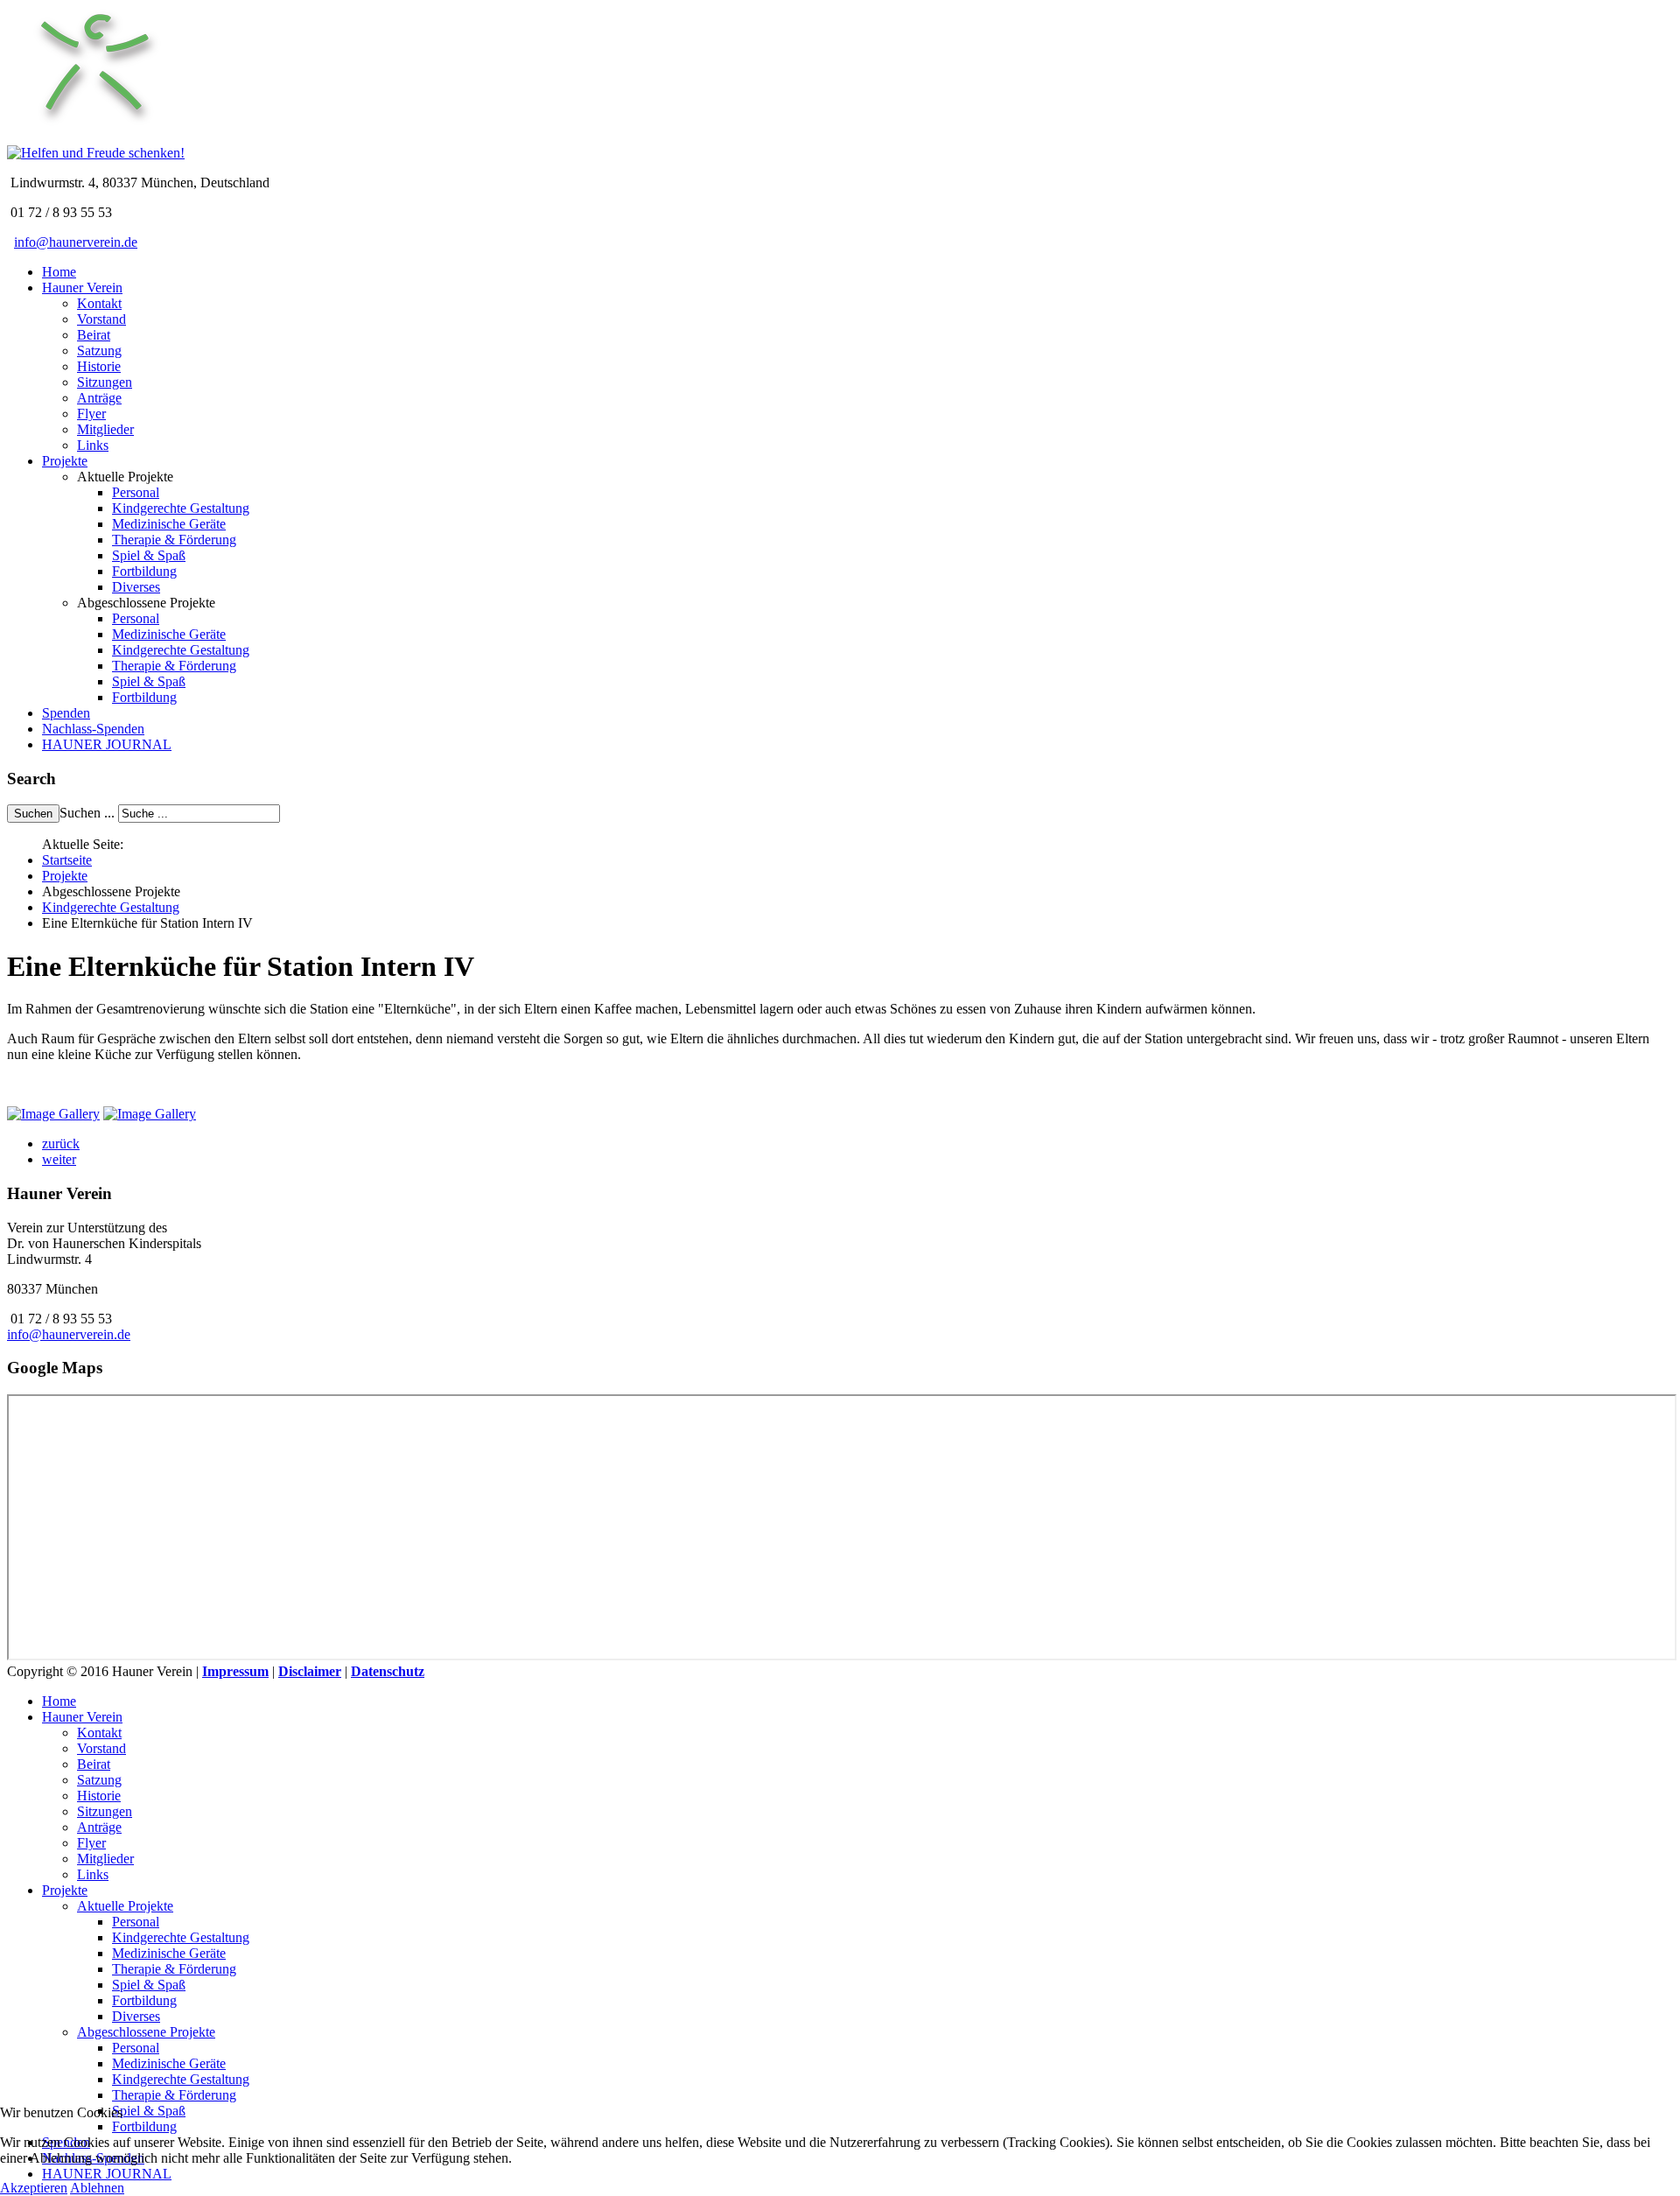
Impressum (235, 1671)
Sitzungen (105, 382)
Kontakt (99, 303)
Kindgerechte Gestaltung (181, 508)
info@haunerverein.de (76, 242)
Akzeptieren (34, 2188)
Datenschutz (388, 1671)
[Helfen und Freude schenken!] (94, 137)
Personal (136, 492)
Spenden (66, 713)
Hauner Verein (82, 288)
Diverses (136, 587)
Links (93, 445)
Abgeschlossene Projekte (146, 2032)
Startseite (67, 860)
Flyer (91, 414)
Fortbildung (144, 571)
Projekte (65, 461)
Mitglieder (105, 429)
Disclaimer (310, 1671)
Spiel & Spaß (149, 555)
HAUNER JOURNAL (107, 744)
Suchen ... (87, 813)
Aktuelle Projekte (125, 1906)
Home (59, 272)
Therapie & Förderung (174, 540)
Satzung (99, 351)
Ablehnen (97, 2188)
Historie (99, 366)
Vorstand (101, 319)
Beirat (94, 335)
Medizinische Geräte (169, 524)
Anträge (99, 398)
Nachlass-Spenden (93, 729)
